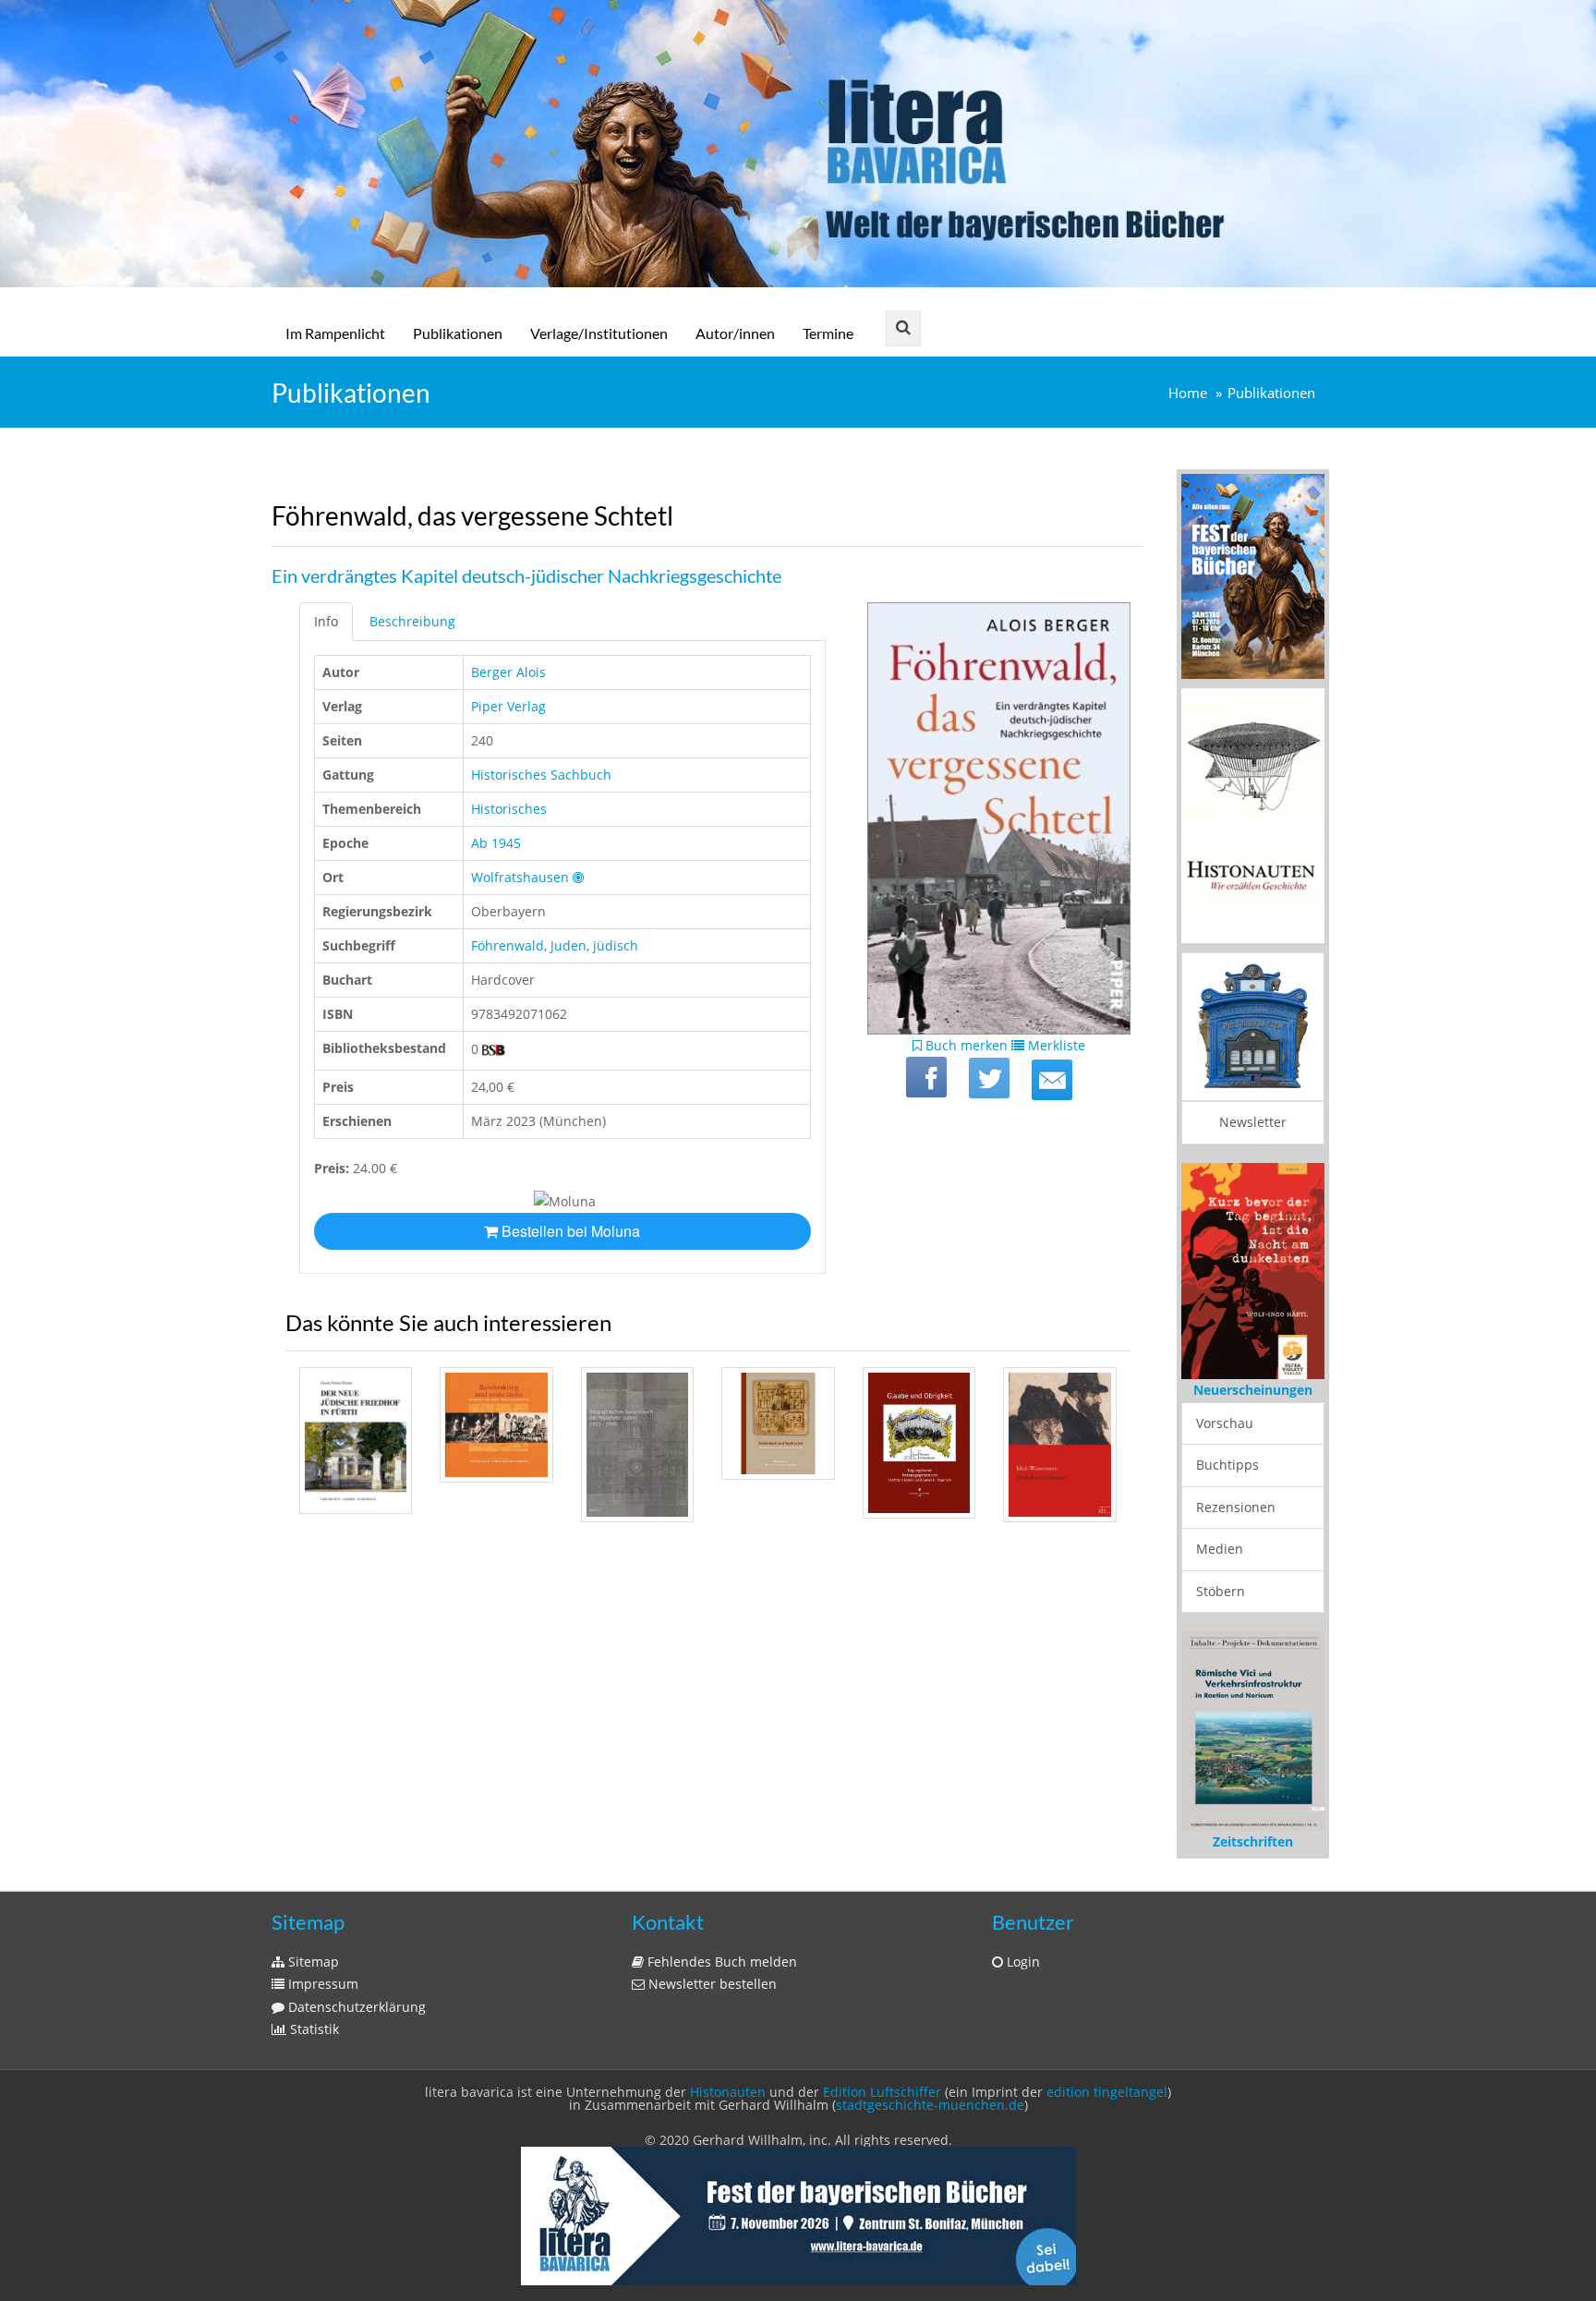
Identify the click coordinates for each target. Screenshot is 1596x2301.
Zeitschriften (1253, 1841)
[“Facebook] (926, 1077)
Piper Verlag (508, 706)
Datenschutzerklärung (355, 2007)
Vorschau (1225, 1423)
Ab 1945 (496, 843)
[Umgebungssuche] (578, 877)
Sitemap (312, 1962)
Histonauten (728, 2092)
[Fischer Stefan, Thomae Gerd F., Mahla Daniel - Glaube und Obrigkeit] (919, 1443)
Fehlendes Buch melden (720, 1962)
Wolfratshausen (520, 877)
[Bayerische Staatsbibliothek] (494, 1050)
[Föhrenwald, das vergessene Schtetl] (1052, 1080)
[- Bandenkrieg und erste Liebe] (496, 1425)
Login (1022, 1962)
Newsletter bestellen (711, 1984)
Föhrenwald (508, 945)
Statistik (313, 2029)
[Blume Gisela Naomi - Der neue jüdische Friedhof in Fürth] (356, 1441)
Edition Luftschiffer (882, 2092)
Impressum (321, 1984)
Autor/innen (735, 333)
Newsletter (1253, 1122)
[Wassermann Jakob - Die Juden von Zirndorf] (1059, 1445)
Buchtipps (1227, 1465)
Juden (568, 945)
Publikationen (458, 333)
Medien (1220, 1549)
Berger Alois (508, 672)
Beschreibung (412, 621)
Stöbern (1221, 1591)
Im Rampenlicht (335, 333)
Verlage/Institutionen (599, 333)
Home (1188, 393)
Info (326, 621)
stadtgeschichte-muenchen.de (930, 2105)
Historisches (509, 809)
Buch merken (965, 1045)
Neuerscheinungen (1253, 1390)
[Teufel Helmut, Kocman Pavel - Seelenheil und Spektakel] (778, 1423)
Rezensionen (1236, 1507)
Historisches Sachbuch (541, 775)
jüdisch (616, 945)
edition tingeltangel (1107, 2092)
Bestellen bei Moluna (569, 1231)
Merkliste (1055, 1045)
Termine (828, 333)
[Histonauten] (1253, 575)
